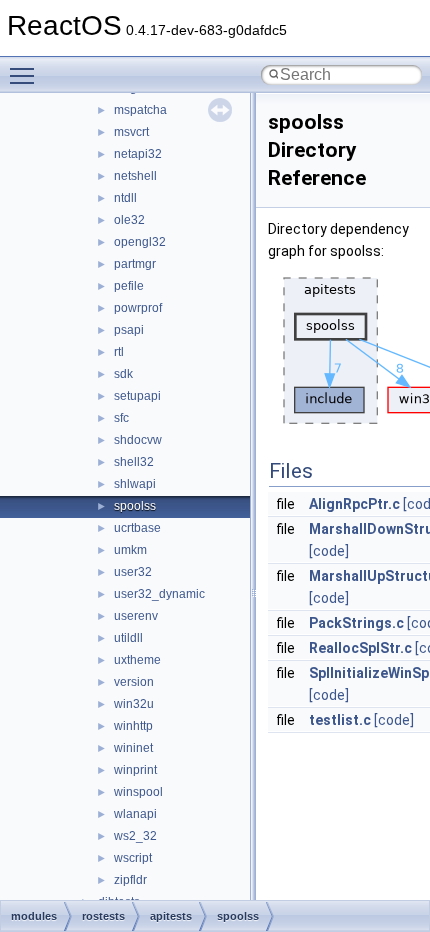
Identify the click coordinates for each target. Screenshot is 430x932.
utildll (128, 638)
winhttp (133, 726)
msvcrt (131, 132)
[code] (329, 551)
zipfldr (130, 880)
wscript (133, 858)
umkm (130, 550)
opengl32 (140, 242)
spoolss (135, 506)
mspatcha (140, 110)
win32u (134, 704)
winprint (135, 770)
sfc (121, 418)
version (134, 682)
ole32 (129, 220)
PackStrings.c (356, 623)
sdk (123, 374)
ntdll (125, 198)
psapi (129, 330)
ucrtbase (137, 528)
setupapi (137, 396)
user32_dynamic (159, 594)
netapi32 (138, 154)
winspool (138, 792)
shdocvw (138, 440)
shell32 (134, 462)
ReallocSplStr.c (360, 648)
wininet (133, 748)
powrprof (138, 308)
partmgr (135, 264)
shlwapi (135, 484)
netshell (135, 176)
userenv (136, 616)
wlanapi (135, 814)
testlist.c (340, 720)
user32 (133, 572)
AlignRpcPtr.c (354, 504)
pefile (129, 286)
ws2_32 (135, 836)
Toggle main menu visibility (26, 75)
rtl (119, 352)
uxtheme (137, 660)
